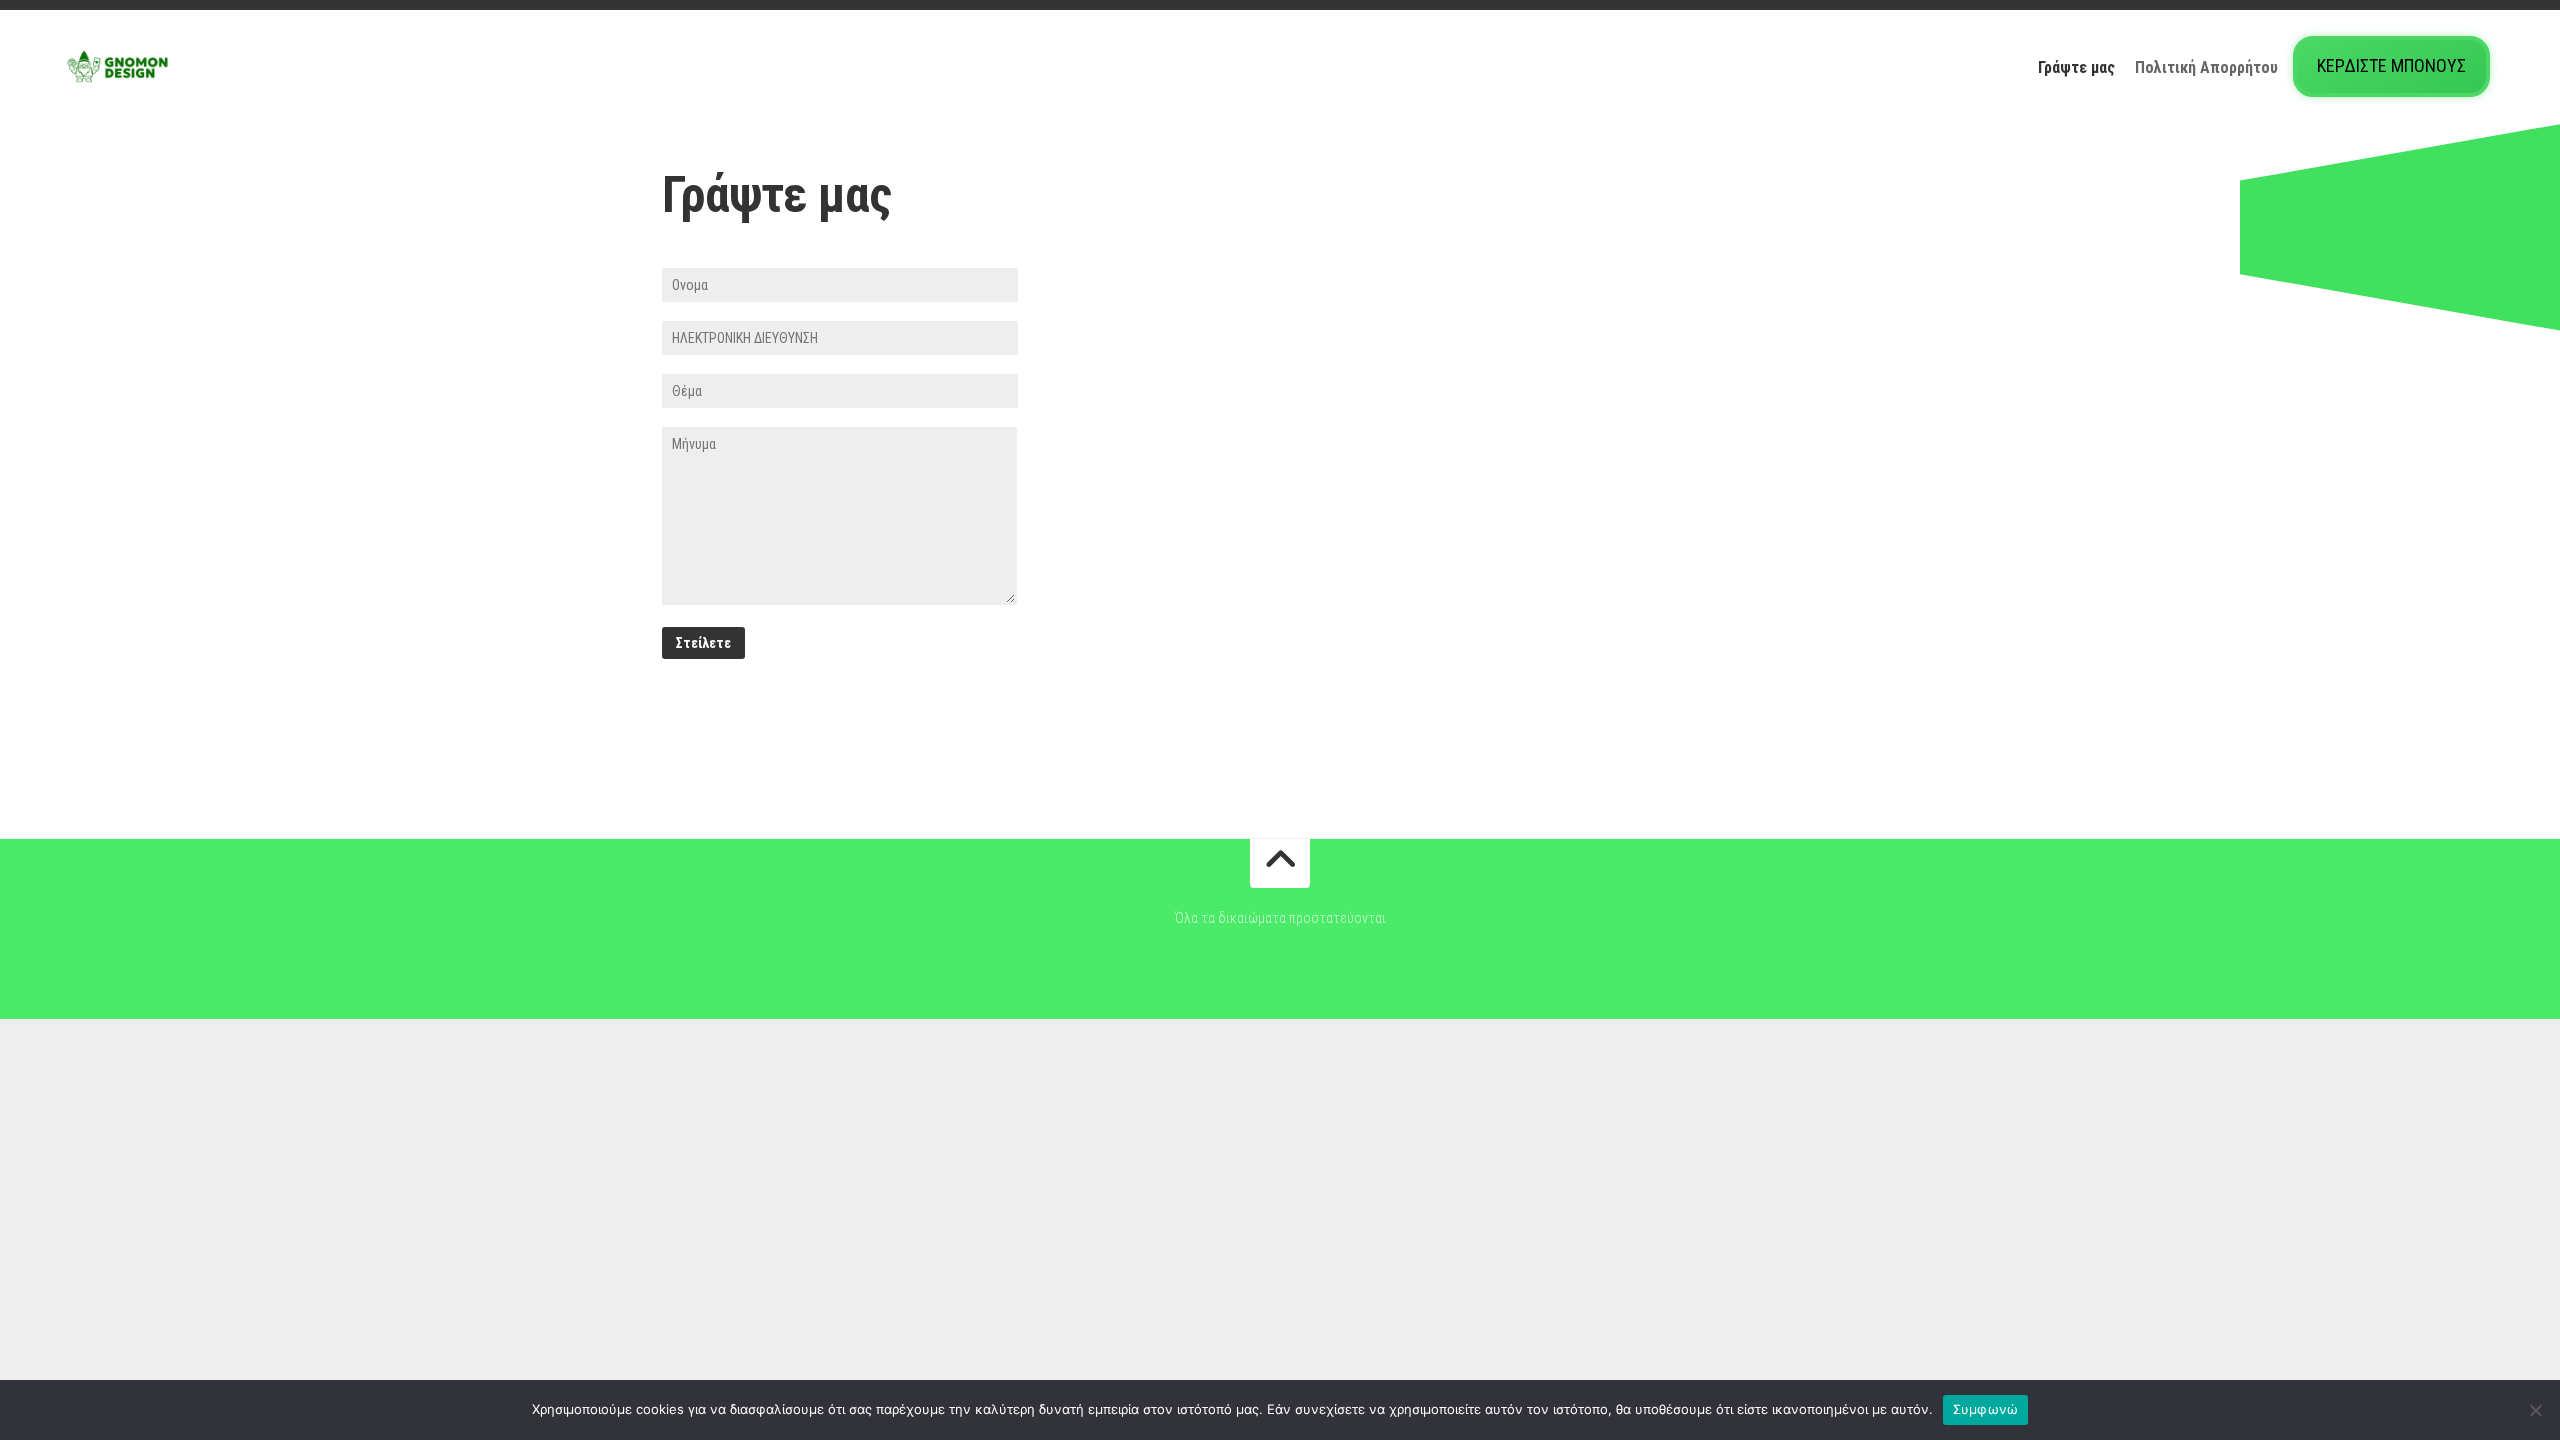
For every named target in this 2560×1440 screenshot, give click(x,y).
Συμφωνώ (1986, 1409)
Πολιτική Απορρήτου (2206, 67)
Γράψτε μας (2076, 67)
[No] (2535, 1410)
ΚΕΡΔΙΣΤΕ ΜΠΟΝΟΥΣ (2391, 65)
